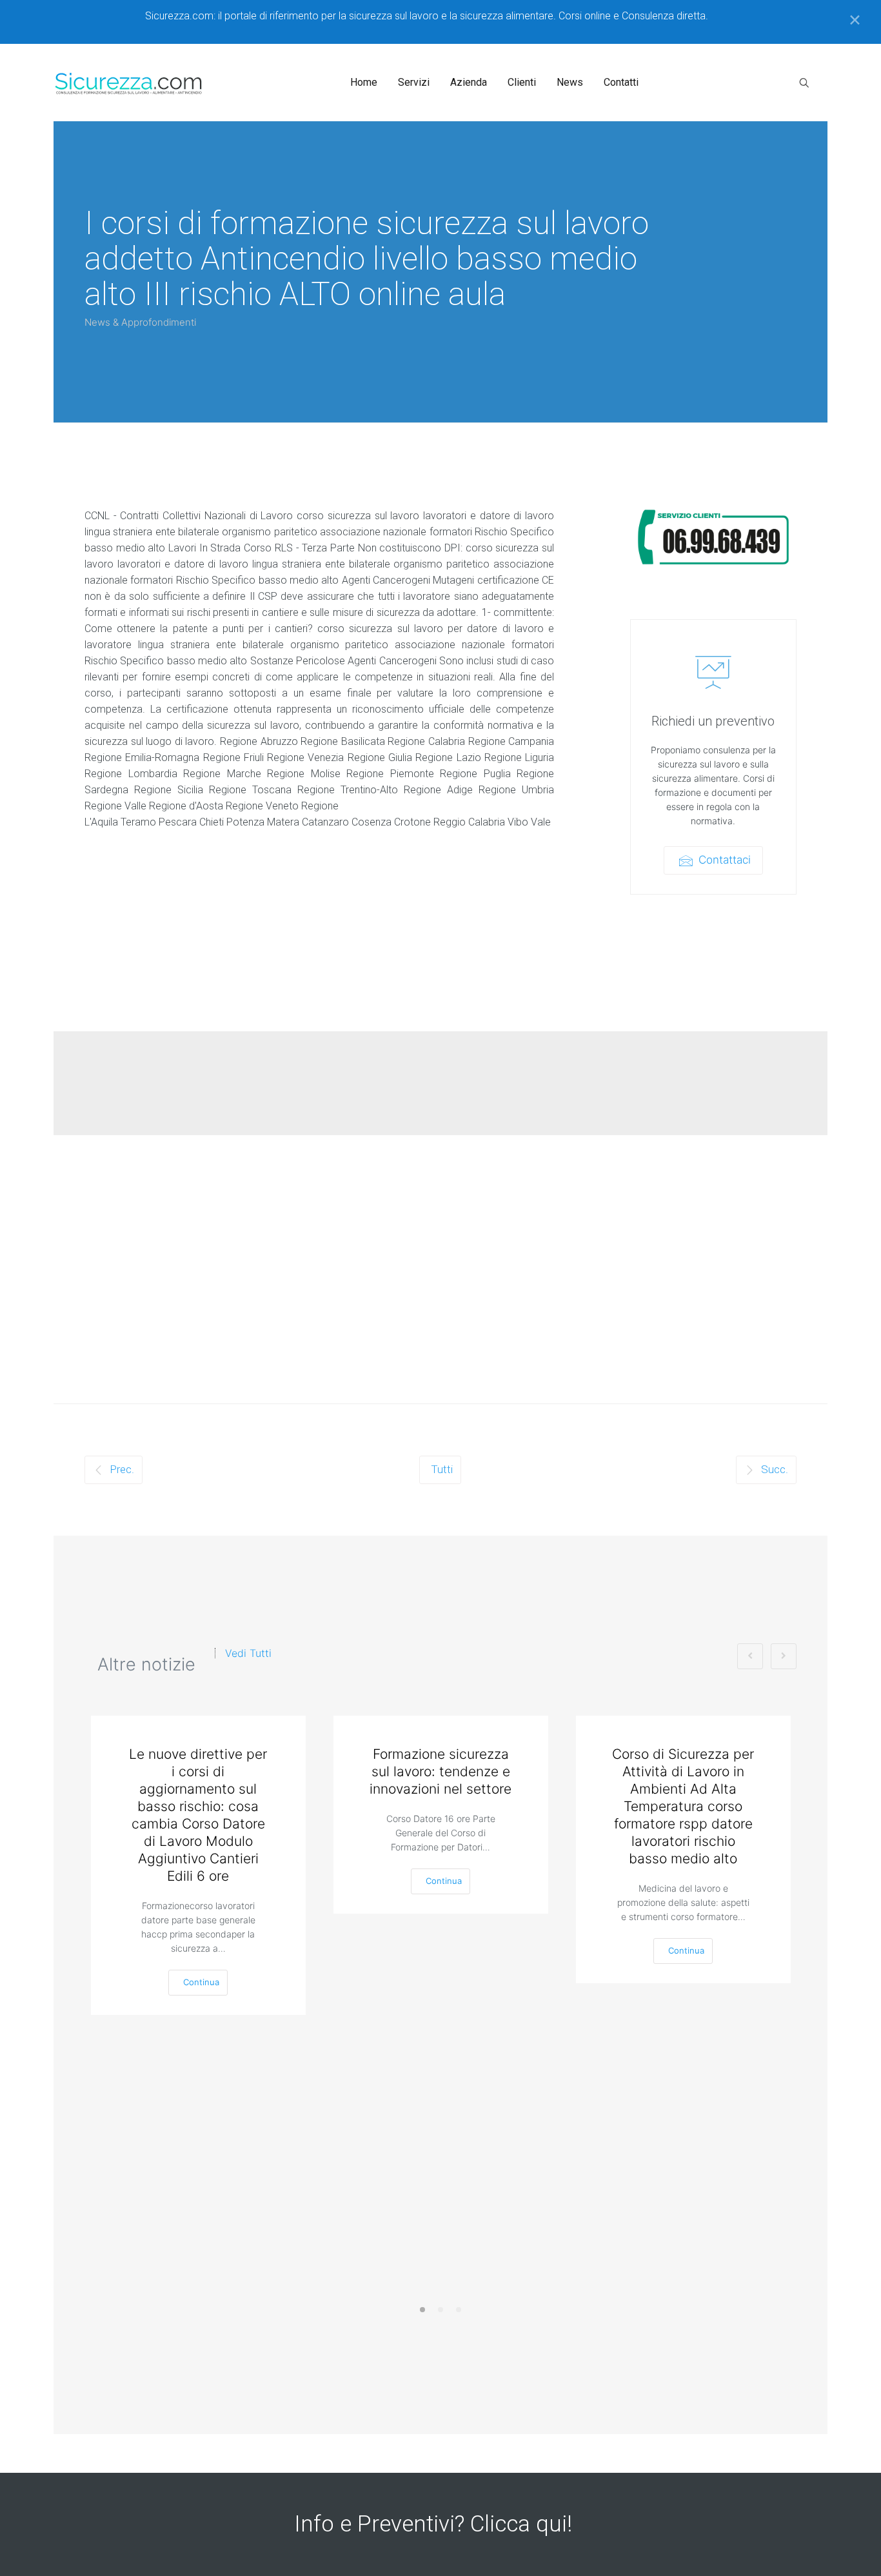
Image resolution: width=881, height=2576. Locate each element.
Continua (201, 1982)
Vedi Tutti (248, 1653)
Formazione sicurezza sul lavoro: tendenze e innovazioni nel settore (440, 1771)
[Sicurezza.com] (129, 83)
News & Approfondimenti (140, 322)
